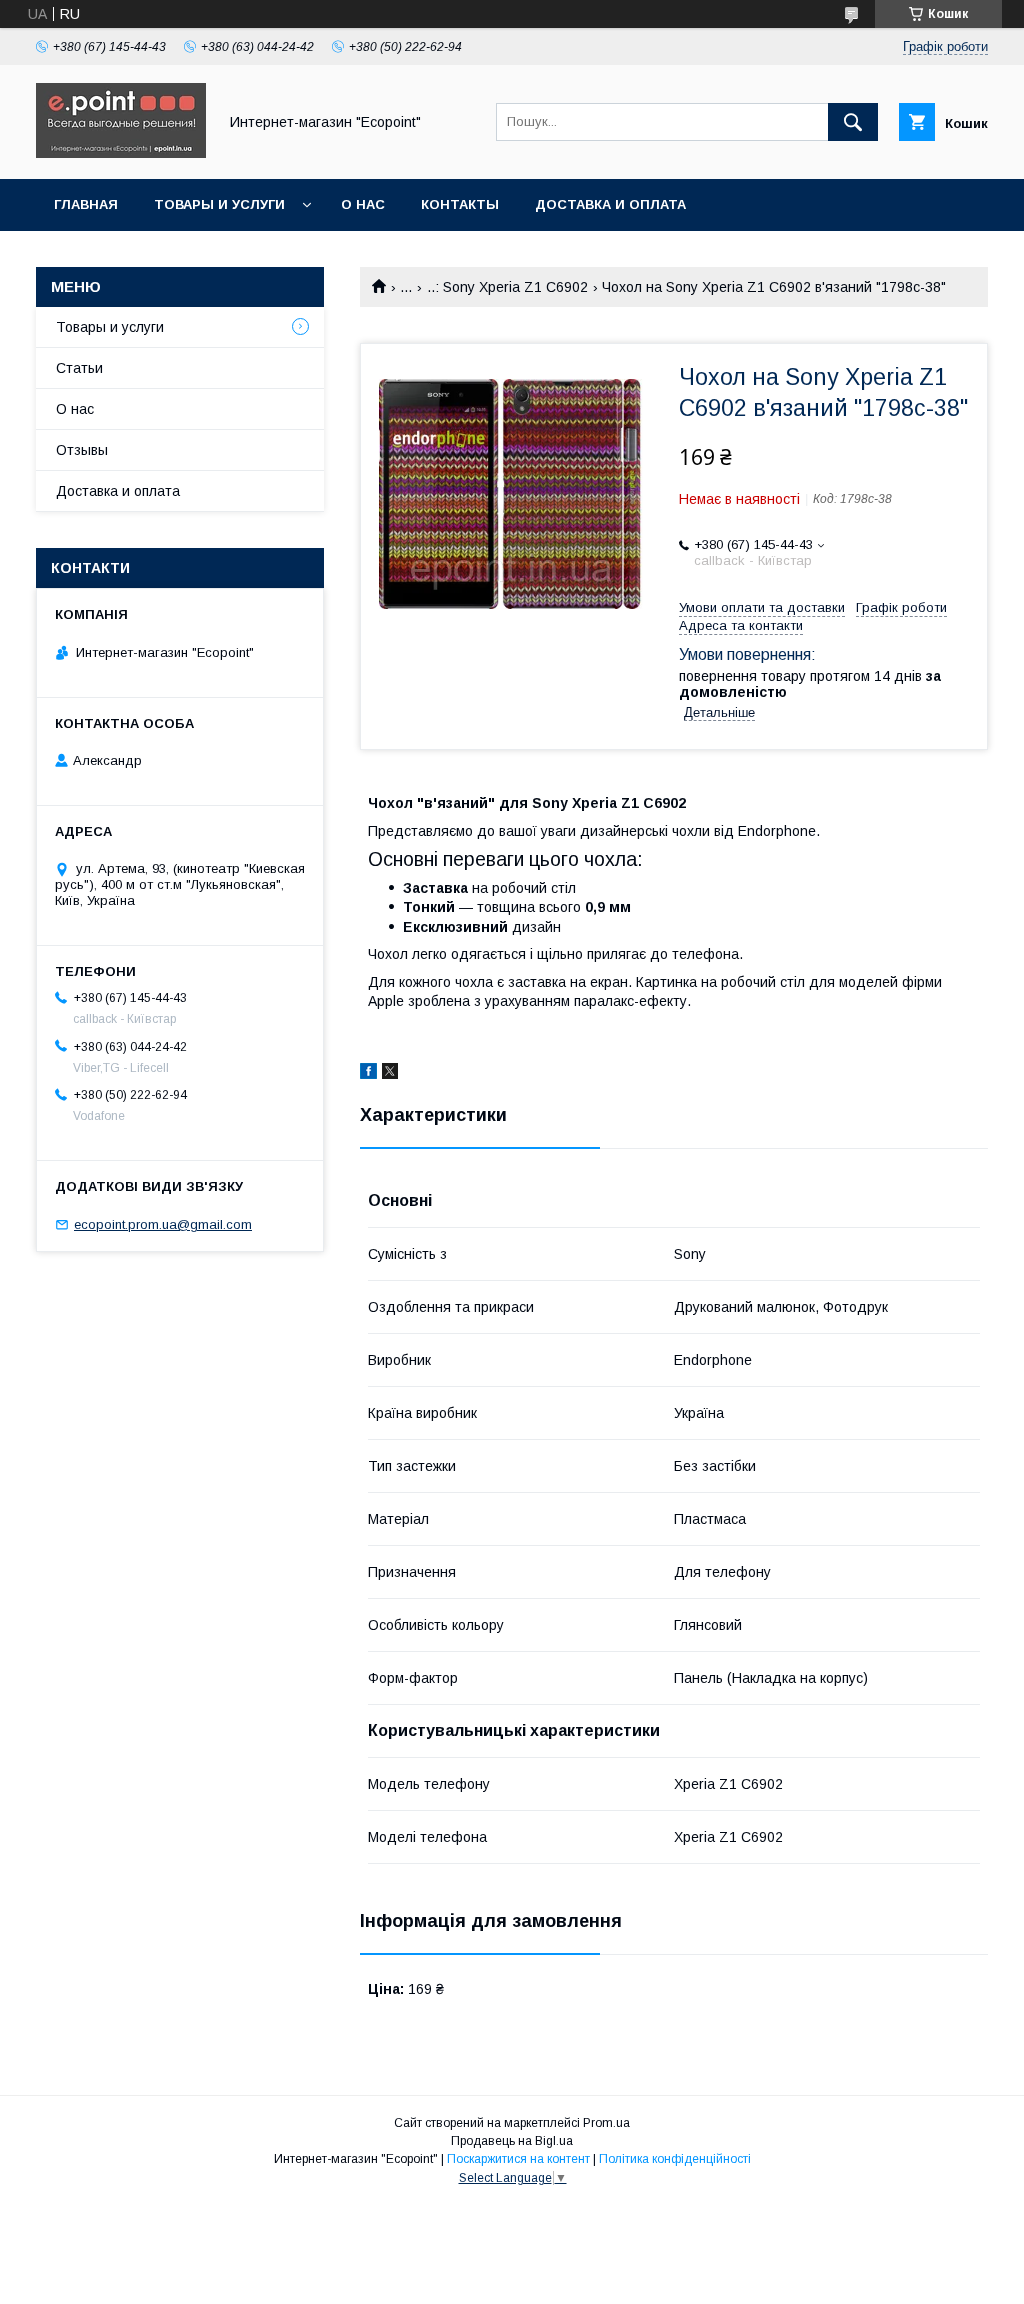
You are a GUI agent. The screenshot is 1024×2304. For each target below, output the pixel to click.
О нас (363, 204)
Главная (86, 204)
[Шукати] (853, 122)
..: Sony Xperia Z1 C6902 (507, 287)
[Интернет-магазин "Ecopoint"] (121, 153)
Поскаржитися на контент (518, 2159)
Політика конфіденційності (675, 2159)
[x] (390, 1074)
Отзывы (82, 450)
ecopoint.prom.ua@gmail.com (163, 1224)
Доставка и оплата (610, 204)
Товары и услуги (219, 204)
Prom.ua (606, 2123)
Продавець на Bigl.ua (512, 2141)
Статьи (79, 368)
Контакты (460, 204)
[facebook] (368, 1074)
